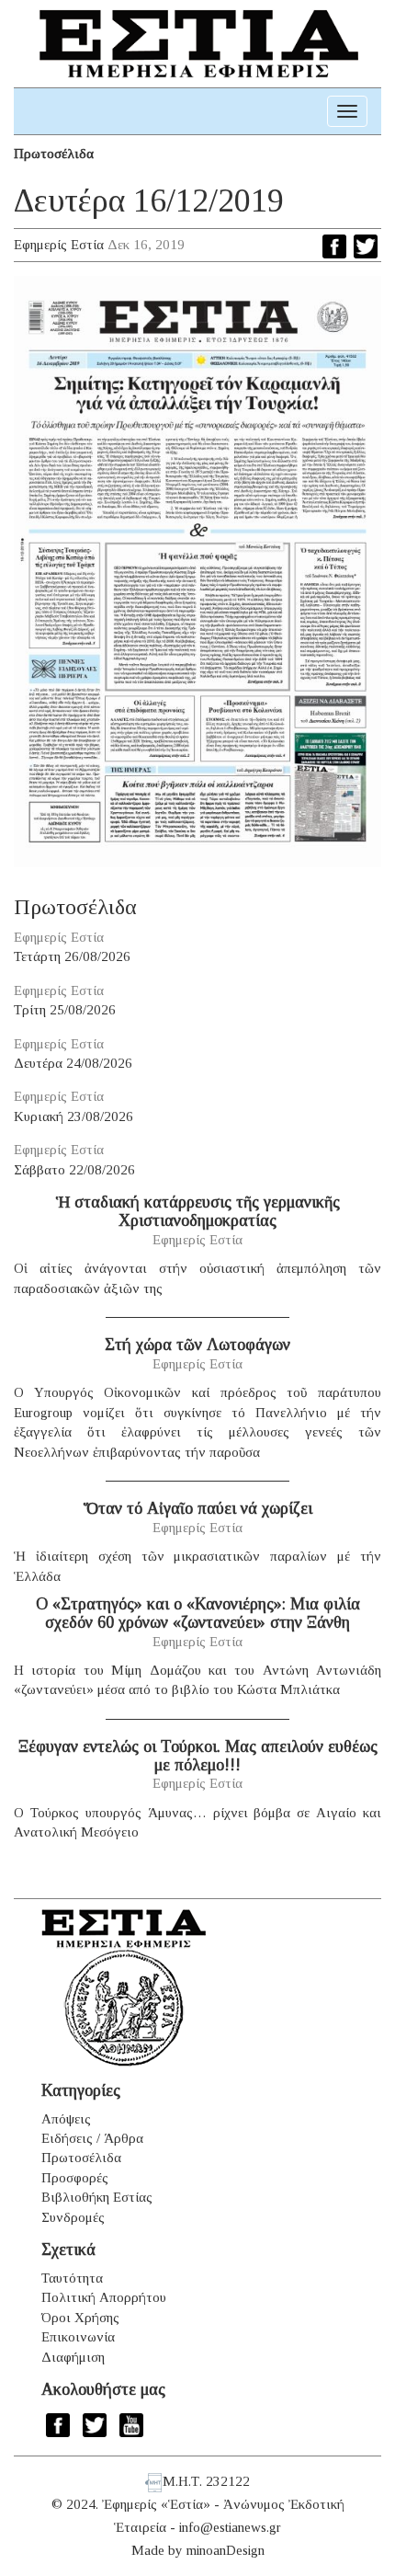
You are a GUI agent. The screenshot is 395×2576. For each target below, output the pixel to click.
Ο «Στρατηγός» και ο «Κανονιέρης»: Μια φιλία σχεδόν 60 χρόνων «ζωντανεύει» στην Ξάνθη (198, 1613)
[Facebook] (334, 246)
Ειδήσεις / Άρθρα (92, 2138)
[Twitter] (366, 246)
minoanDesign (226, 2550)
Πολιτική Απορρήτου (104, 2297)
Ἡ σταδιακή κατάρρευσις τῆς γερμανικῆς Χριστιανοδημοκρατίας (198, 1211)
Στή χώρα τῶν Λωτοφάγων (197, 1345)
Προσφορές (75, 2178)
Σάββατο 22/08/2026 (74, 1170)
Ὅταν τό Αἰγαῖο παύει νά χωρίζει (198, 1508)
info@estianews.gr (230, 2527)
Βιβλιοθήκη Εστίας (97, 2197)
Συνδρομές (73, 2217)
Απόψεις (66, 2119)
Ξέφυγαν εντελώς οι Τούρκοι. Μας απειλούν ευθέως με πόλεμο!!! (198, 1756)
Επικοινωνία (78, 2337)
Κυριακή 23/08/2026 (73, 1116)
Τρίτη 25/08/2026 (65, 1010)
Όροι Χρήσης (80, 2318)
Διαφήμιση (73, 2357)
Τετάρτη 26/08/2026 (72, 956)
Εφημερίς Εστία (59, 245)
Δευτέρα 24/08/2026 (73, 1063)
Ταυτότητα (72, 2278)
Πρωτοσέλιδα (54, 154)
